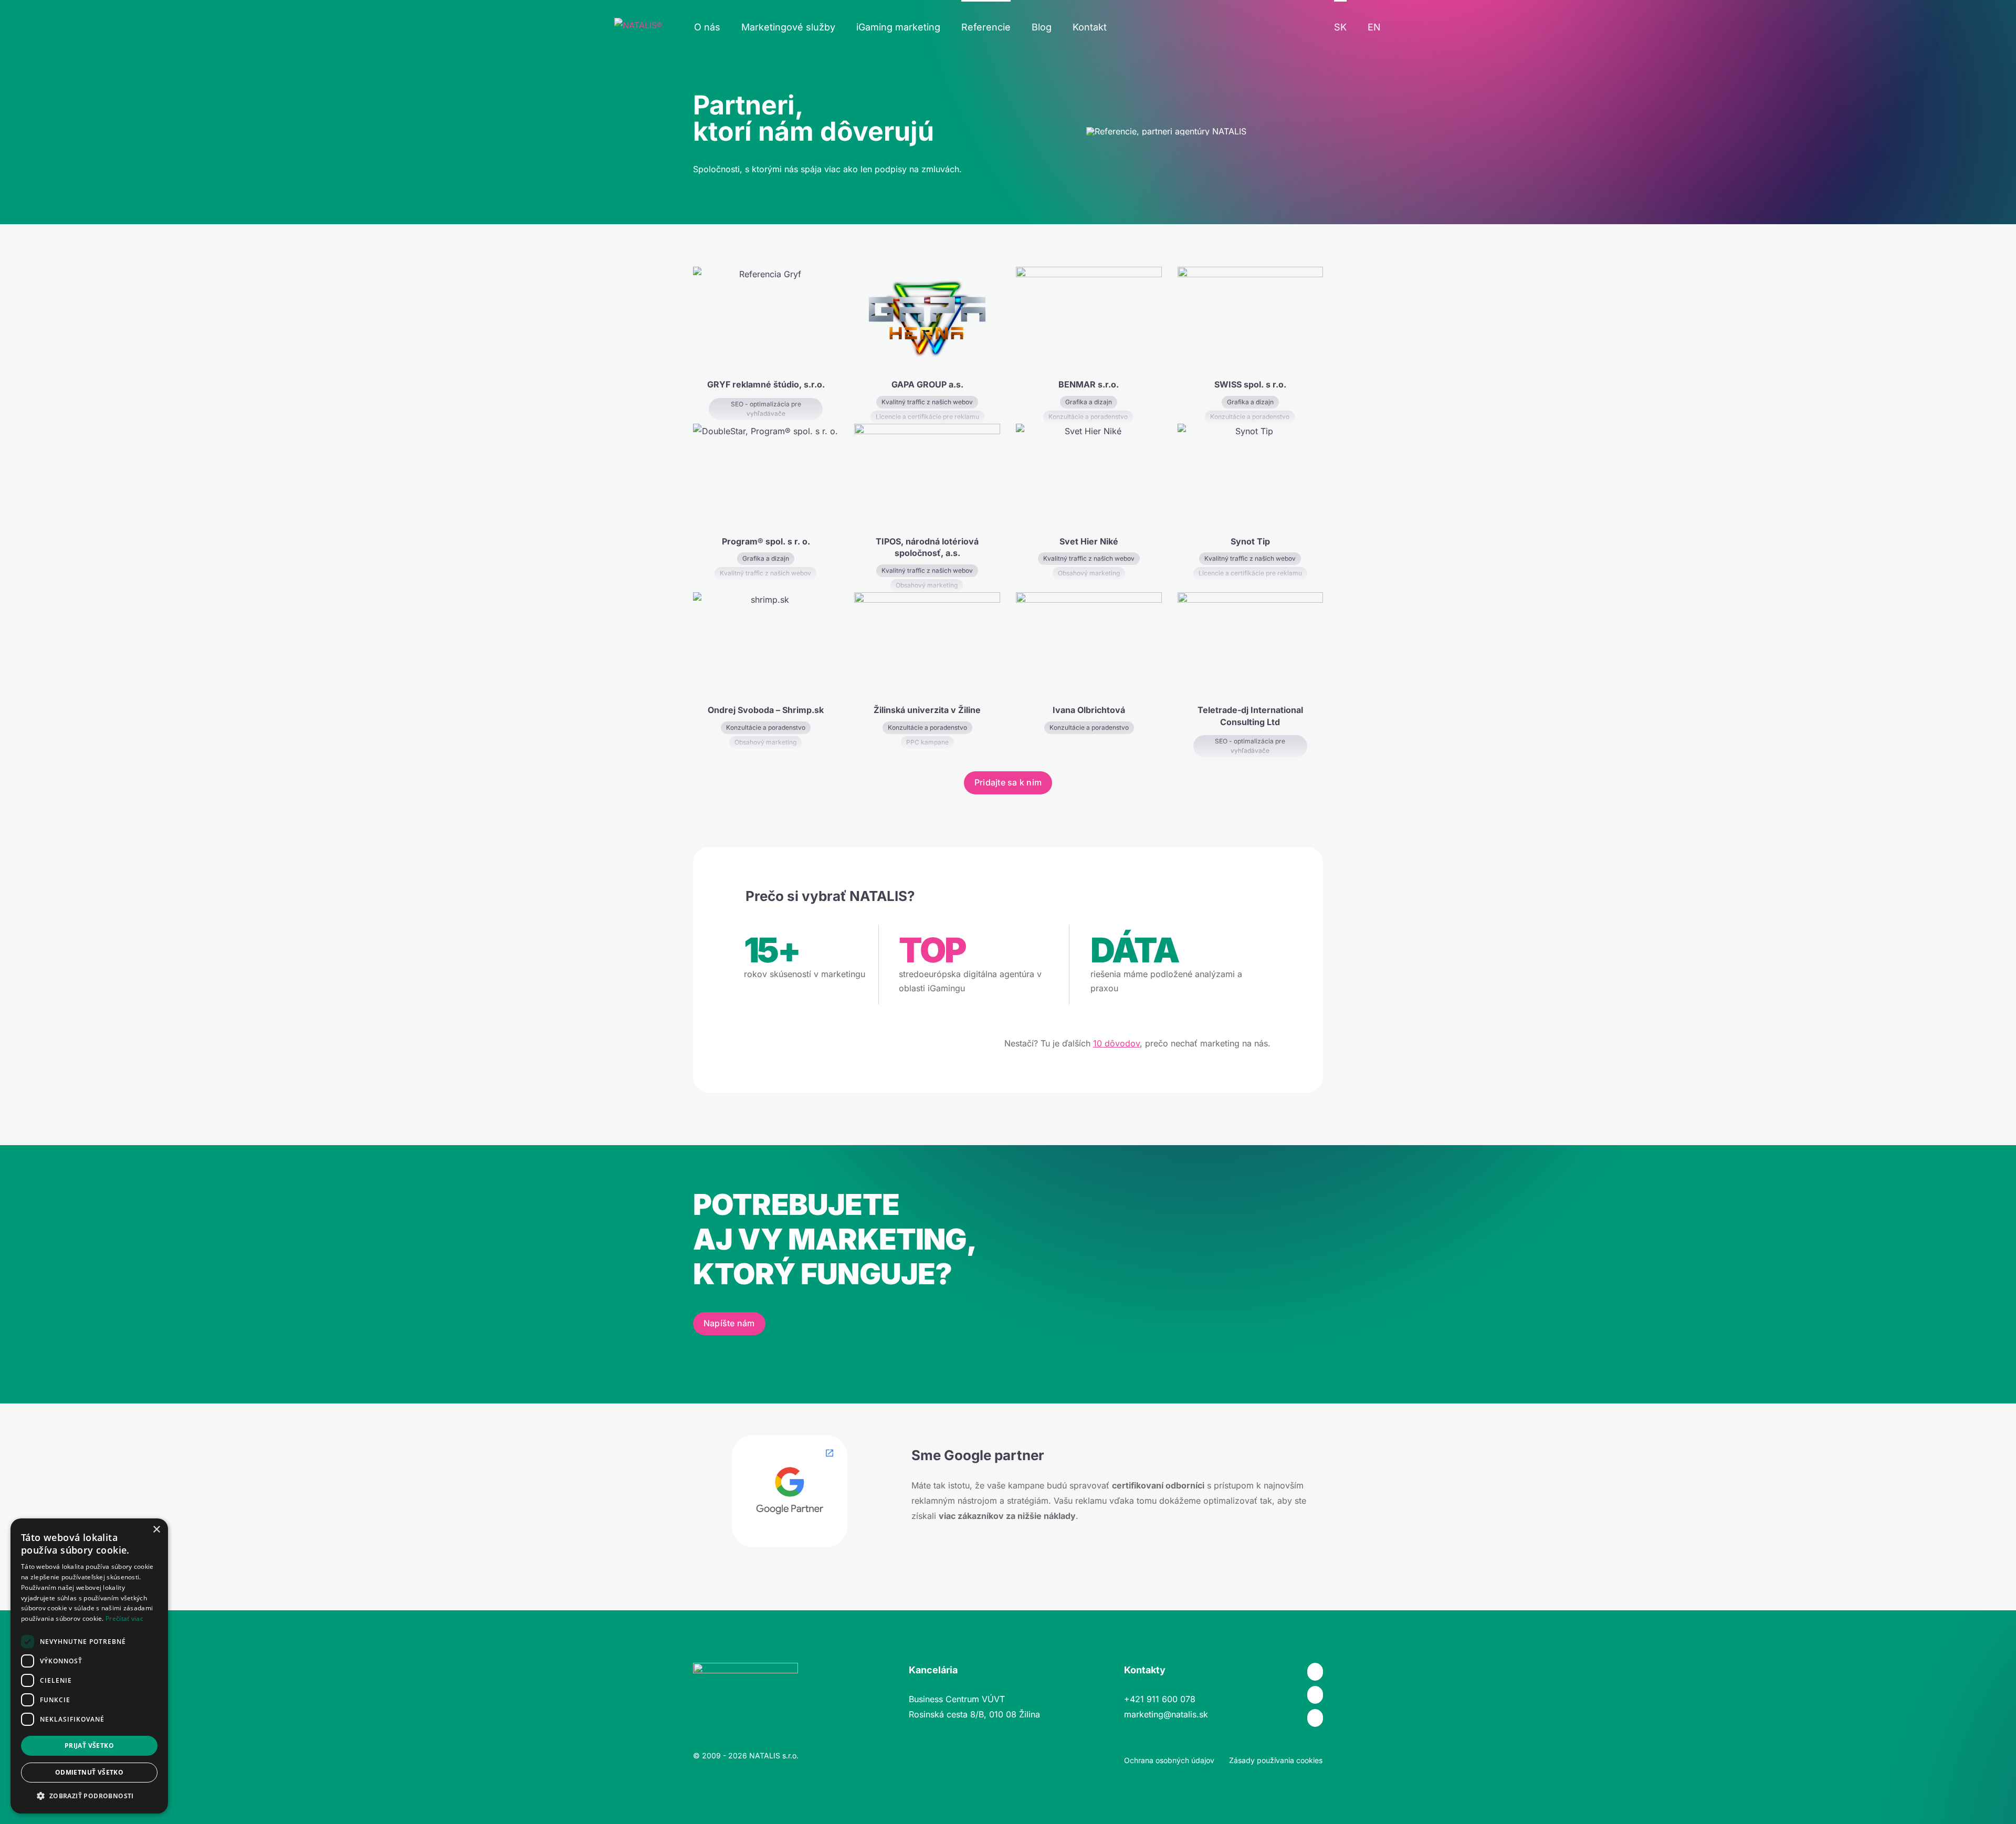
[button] (89, 1796)
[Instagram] (1315, 1695)
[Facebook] (1315, 1672)
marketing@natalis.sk (1166, 1714)
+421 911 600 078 (1160, 1699)
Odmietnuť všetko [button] (89, 1772)
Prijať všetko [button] (89, 1746)
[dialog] (89, 1666)
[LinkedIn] (1315, 1718)
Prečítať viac (124, 1618)
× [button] (156, 1530)
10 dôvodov (1116, 1043)
